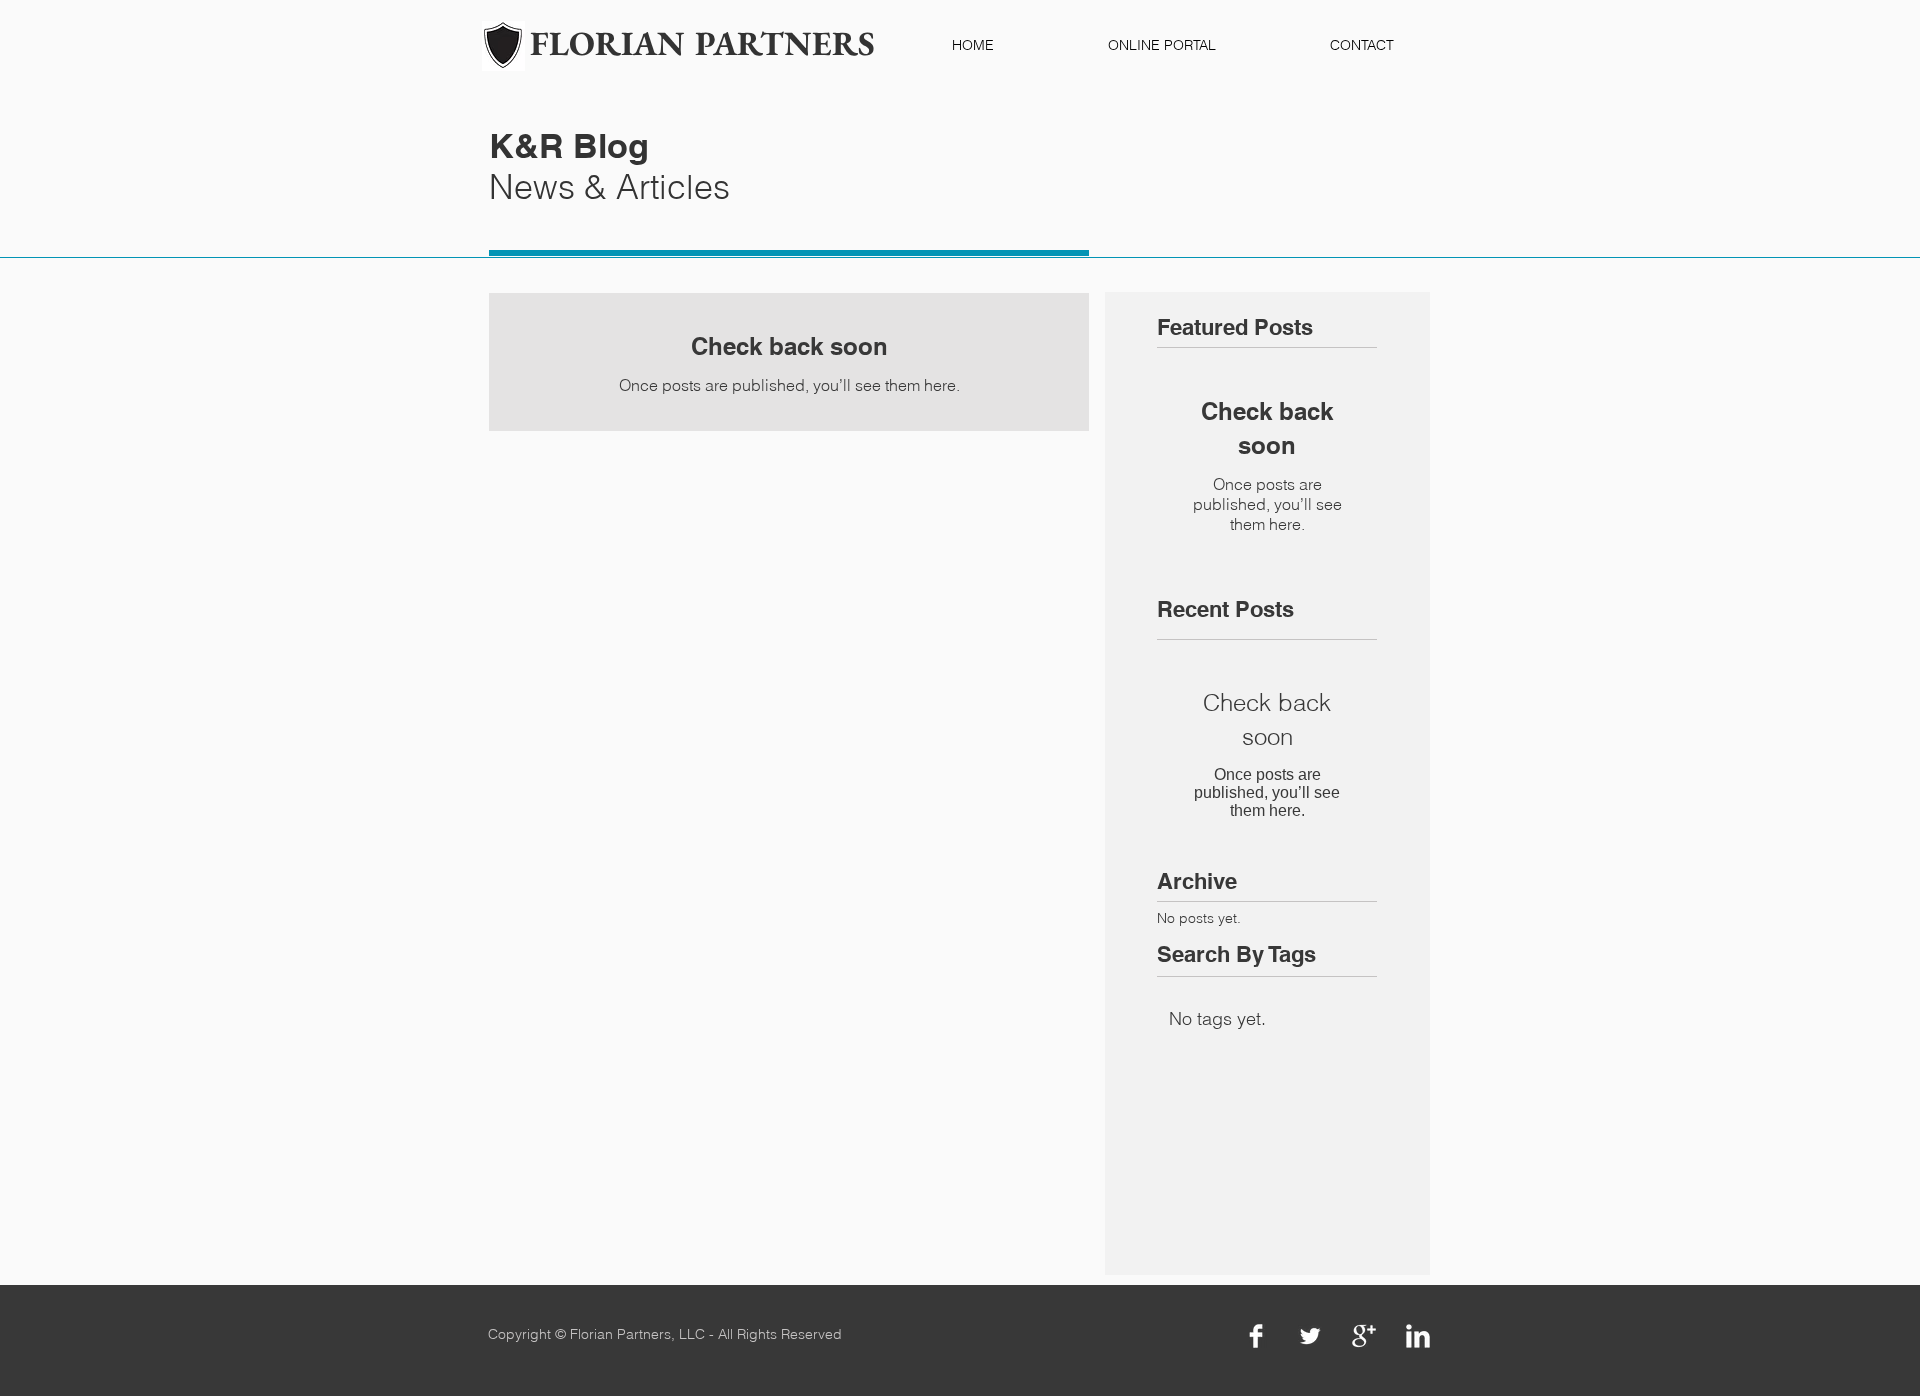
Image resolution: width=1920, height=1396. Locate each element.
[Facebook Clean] (1256, 1336)
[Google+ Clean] (1364, 1336)
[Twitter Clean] (1310, 1336)
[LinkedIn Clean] (1418, 1336)
